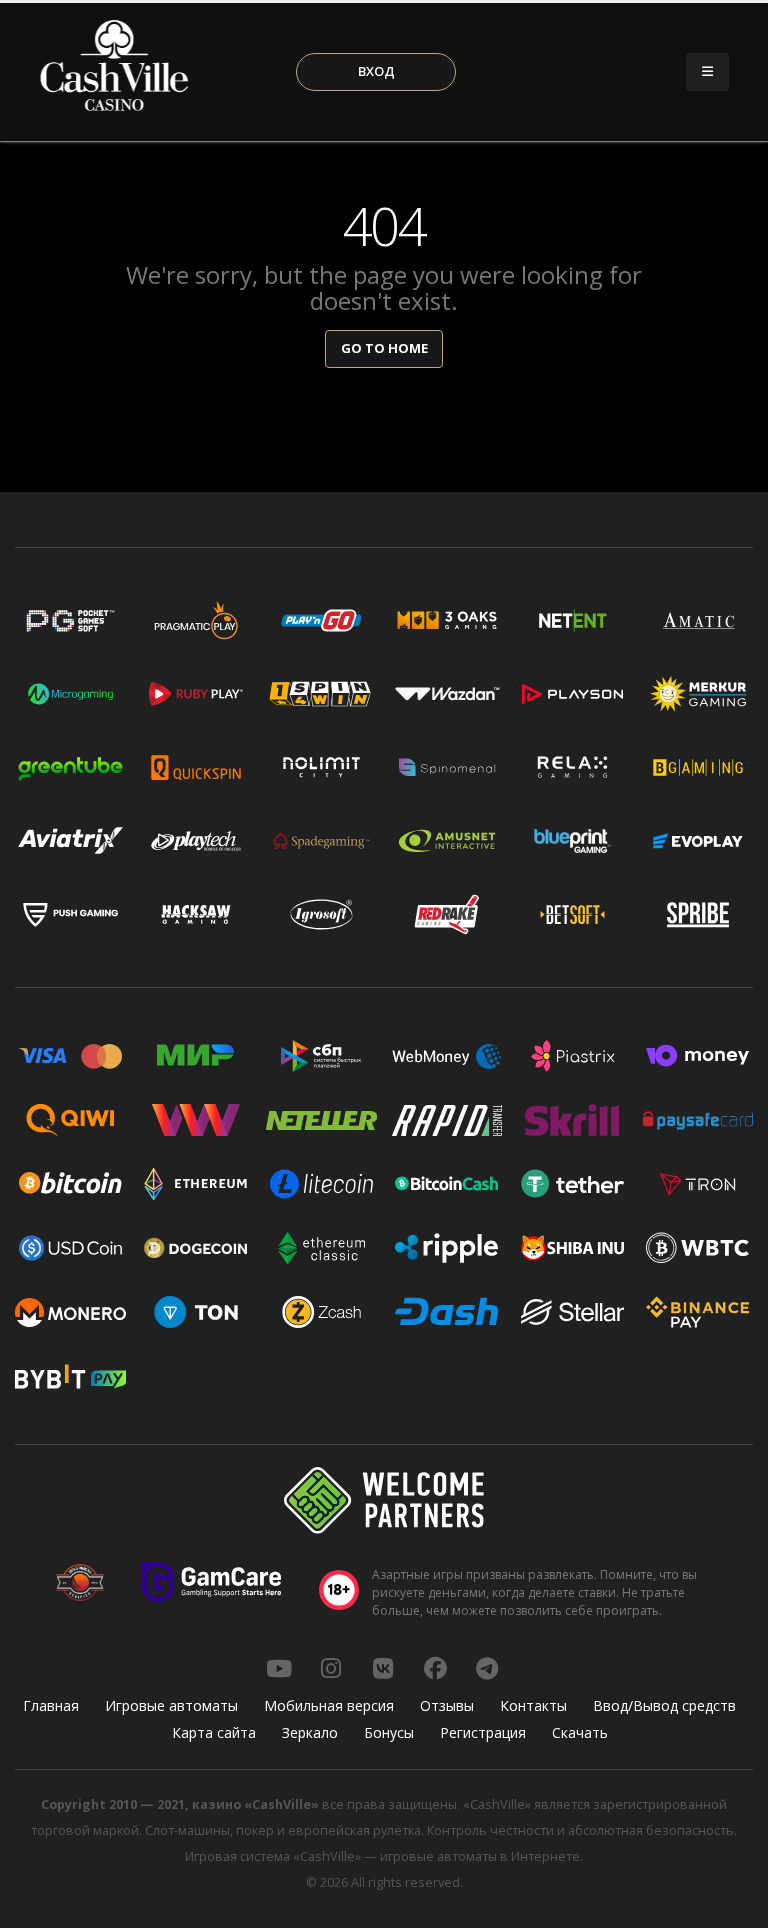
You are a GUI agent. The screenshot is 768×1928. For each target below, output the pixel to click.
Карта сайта (214, 1732)
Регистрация (483, 1732)
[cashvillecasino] (435, 1668)
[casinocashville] (331, 1668)
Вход (376, 71)
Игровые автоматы (171, 1705)
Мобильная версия (329, 1705)
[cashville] (383, 1668)
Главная (51, 1705)
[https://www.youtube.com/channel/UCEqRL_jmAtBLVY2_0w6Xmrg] (279, 1668)
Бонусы (389, 1732)
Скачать (580, 1732)
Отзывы (447, 1705)
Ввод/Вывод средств (664, 1705)
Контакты (533, 1705)
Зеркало (310, 1732)
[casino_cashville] (487, 1668)
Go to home (384, 348)
